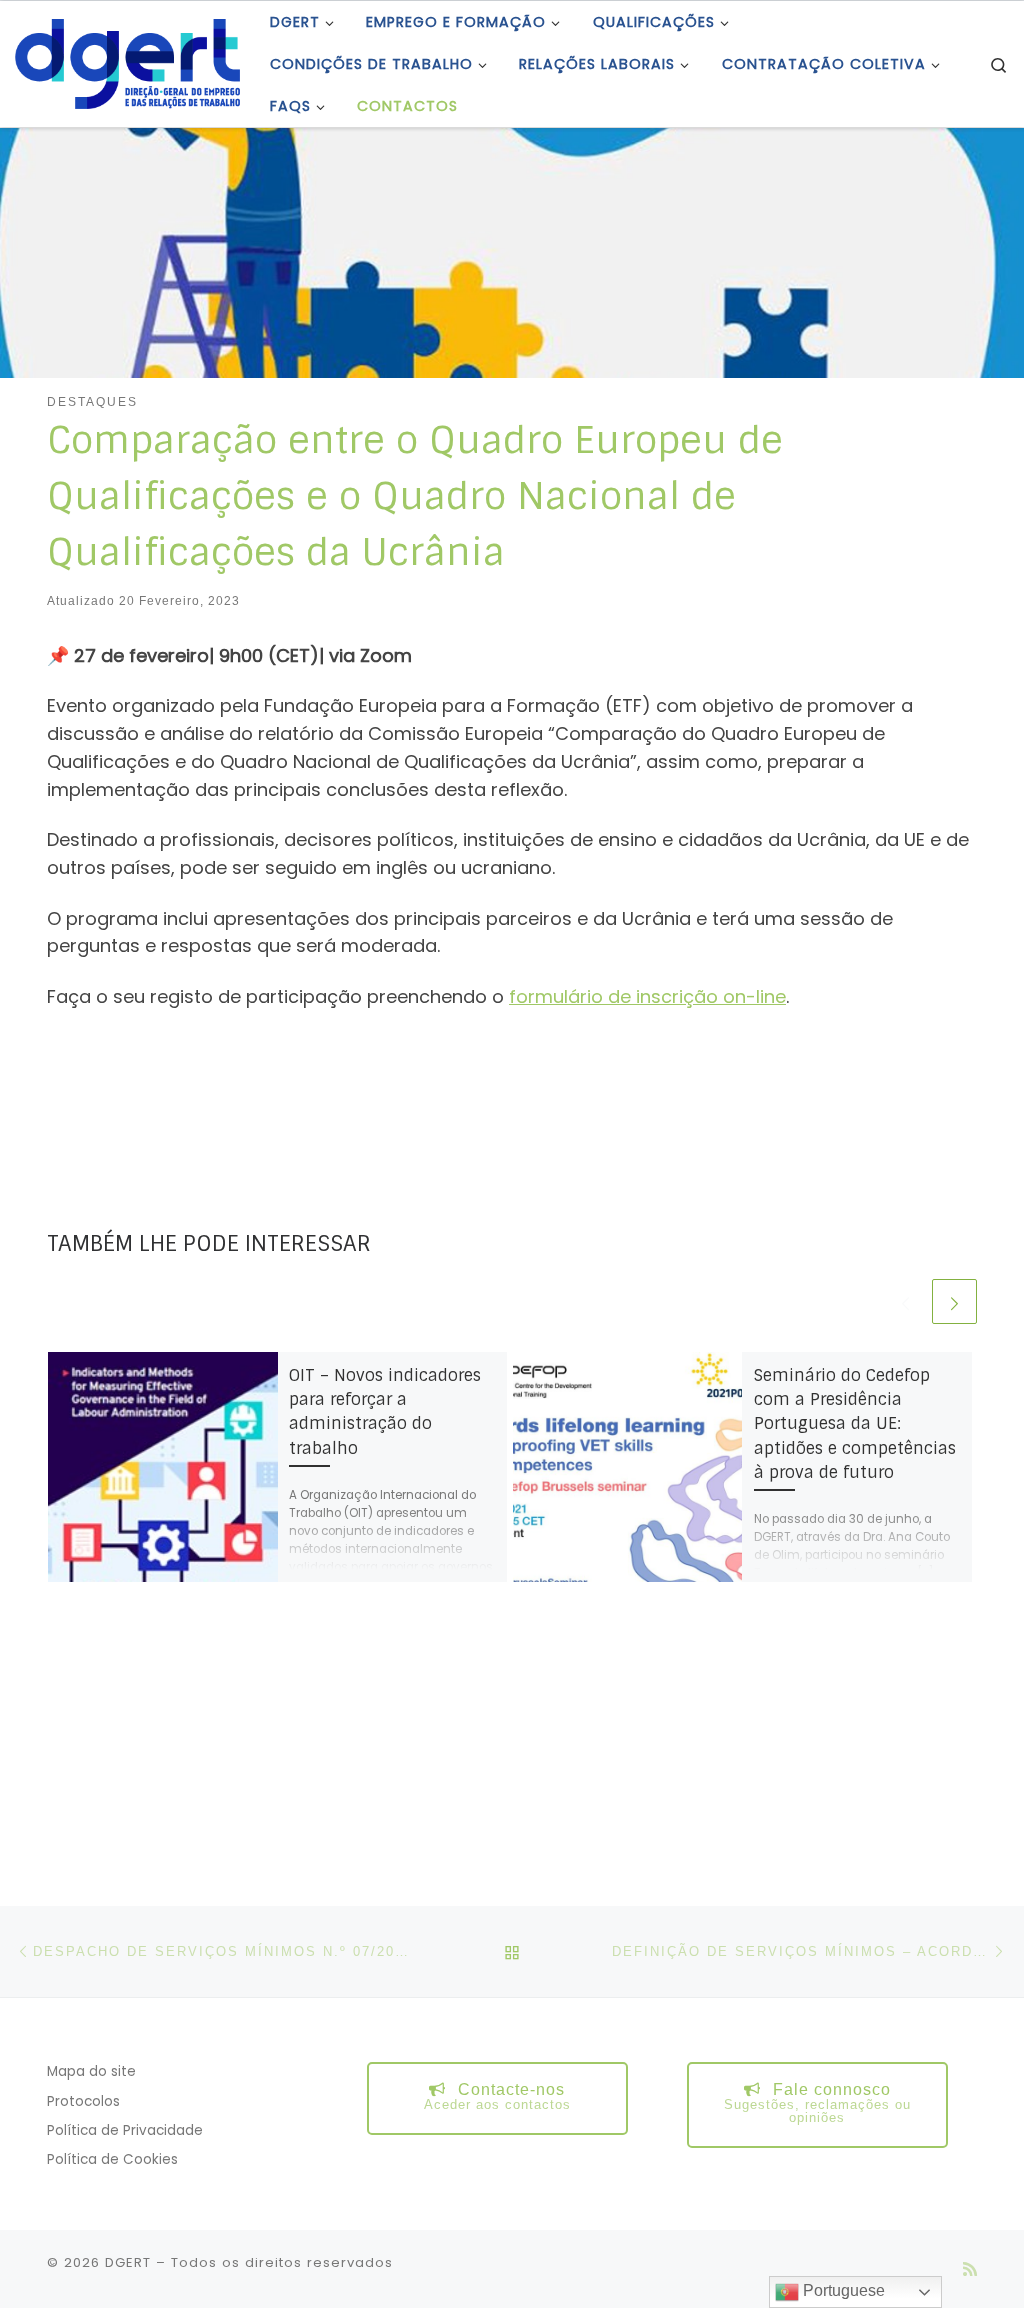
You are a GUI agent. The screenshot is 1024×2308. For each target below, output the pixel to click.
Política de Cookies (112, 2159)
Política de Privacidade (125, 2130)
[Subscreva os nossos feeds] (970, 2269)
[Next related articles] (954, 1301)
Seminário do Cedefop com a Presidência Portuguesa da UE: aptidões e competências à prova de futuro (855, 1424)
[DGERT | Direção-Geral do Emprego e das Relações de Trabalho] (127, 61)
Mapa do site (91, 2071)
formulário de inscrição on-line (647, 996)
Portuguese (842, 2290)
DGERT (128, 2262)
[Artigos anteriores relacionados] (905, 1301)
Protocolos (83, 2101)
